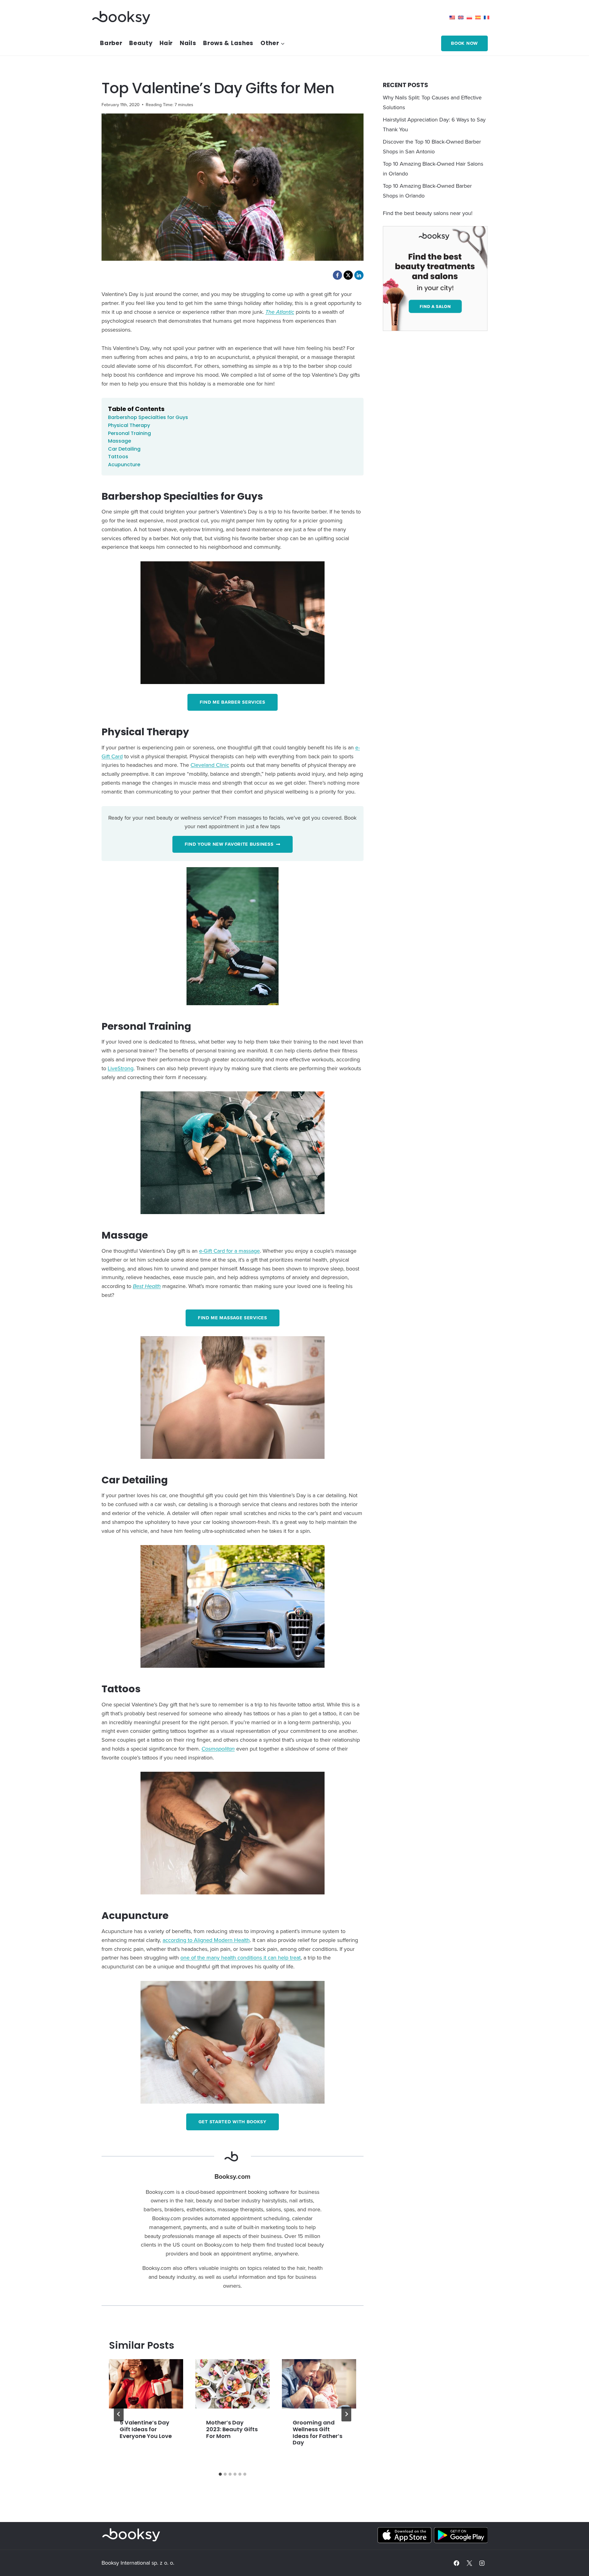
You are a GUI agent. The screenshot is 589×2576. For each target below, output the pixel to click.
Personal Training (129, 433)
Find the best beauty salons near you (427, 213)
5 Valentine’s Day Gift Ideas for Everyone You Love (146, 2429)
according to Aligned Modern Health (206, 1940)
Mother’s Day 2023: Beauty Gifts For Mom (232, 2429)
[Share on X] (348, 275)
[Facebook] (456, 2563)
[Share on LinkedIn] (359, 275)
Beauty (141, 43)
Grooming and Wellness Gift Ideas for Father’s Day (318, 2432)
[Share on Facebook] (337, 275)
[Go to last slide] (119, 2414)
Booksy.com (232, 2176)
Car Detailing (124, 449)
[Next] (346, 2414)
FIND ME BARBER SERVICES (233, 702)
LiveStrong (121, 1068)
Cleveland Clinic (210, 765)
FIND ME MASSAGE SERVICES (233, 1318)
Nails (188, 43)
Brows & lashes (228, 43)
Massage (119, 441)
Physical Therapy (129, 425)
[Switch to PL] (471, 17)
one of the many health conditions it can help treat (241, 1957)
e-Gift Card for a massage (229, 1251)
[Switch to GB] (462, 17)
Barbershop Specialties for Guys (148, 417)
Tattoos (118, 457)
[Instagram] (482, 2563)
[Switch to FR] (488, 17)
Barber (111, 43)
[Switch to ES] (479, 17)
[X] (469, 2563)
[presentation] (146, 2384)
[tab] (220, 2474)
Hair (166, 43)
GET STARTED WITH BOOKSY (233, 2122)
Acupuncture (124, 465)
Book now (464, 43)
